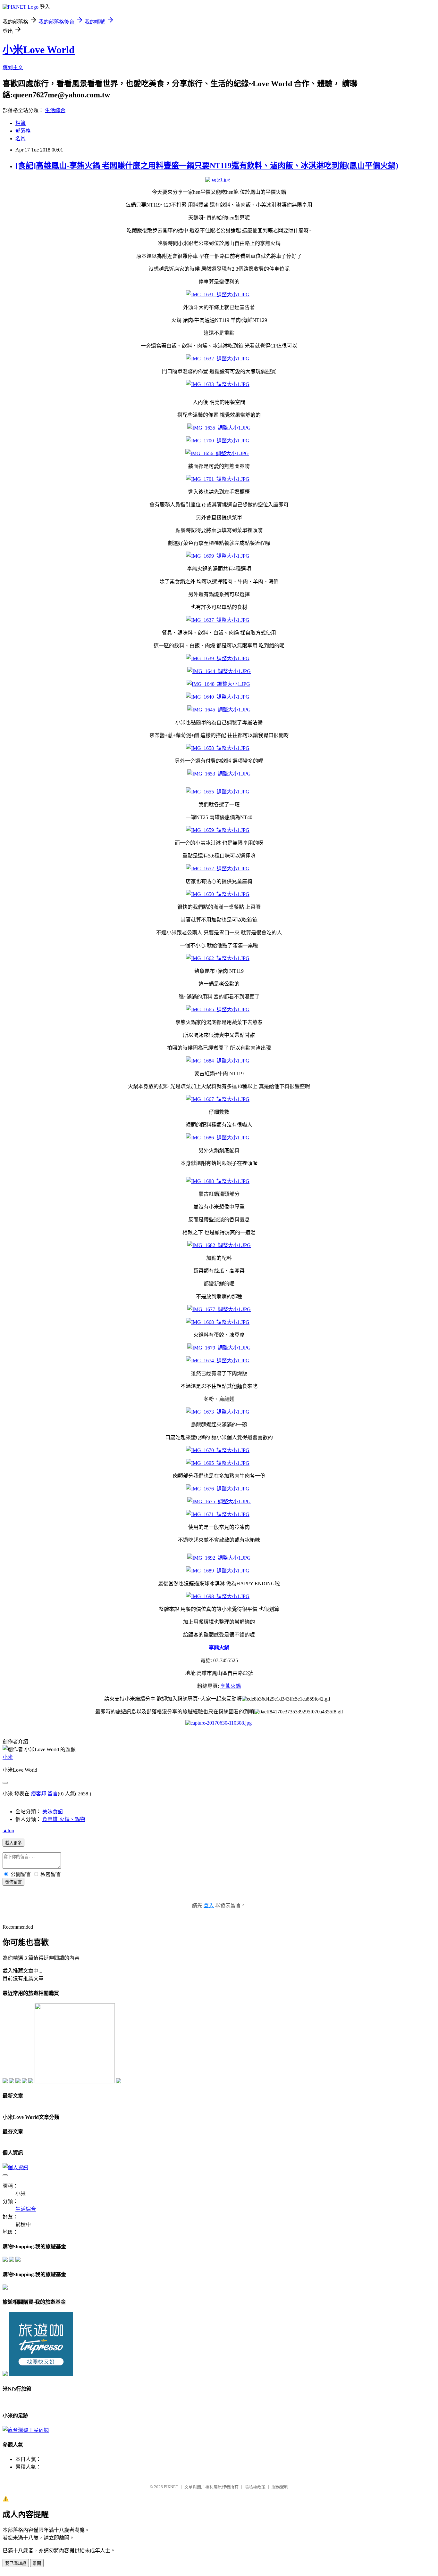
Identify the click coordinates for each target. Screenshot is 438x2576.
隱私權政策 (255, 2487)
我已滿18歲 (16, 2563)
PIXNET (171, 2487)
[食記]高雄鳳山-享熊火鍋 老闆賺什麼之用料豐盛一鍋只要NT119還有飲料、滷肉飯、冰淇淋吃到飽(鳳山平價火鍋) (207, 166)
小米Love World (39, 50)
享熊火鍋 (231, 1686)
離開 (37, 2563)
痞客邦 (38, 1794)
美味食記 (53, 1812)
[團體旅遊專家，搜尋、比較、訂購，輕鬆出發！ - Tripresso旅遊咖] (41, 2374)
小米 (8, 1757)
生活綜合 (55, 110)
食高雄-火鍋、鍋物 (64, 1819)
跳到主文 (13, 67)
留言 (53, 1794)
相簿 (21, 123)
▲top (8, 1830)
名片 (21, 139)
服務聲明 (280, 2487)
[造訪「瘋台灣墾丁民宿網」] (26, 2430)
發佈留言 (13, 1882)
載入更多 (13, 1843)
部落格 (23, 131)
